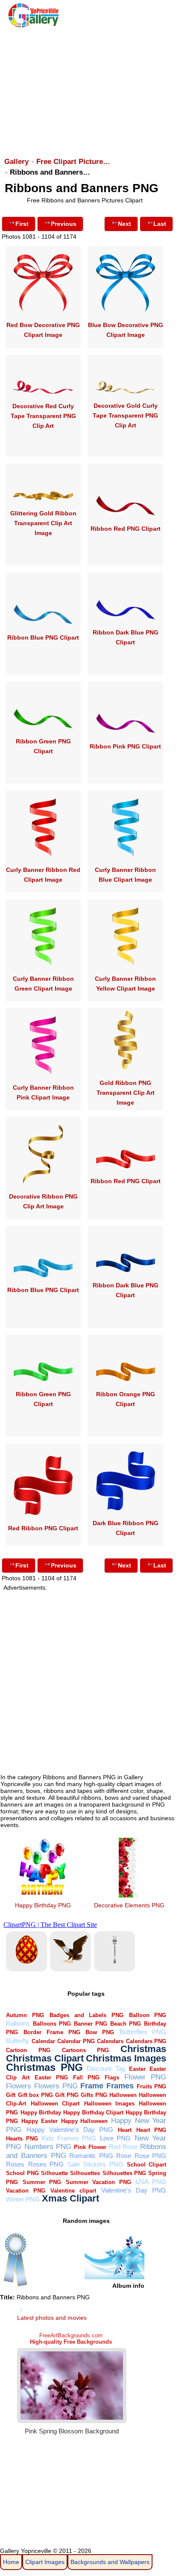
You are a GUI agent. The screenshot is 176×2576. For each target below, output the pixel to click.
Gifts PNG (94, 2095)
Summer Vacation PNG (98, 2182)
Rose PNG (151, 2156)
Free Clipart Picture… (73, 162)
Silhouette (54, 2173)
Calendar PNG (76, 2041)
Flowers (19, 2086)
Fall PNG (86, 2077)
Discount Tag (106, 2069)
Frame (92, 2086)
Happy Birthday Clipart (93, 2113)
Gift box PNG (35, 2095)
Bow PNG (100, 2032)
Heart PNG (151, 2130)
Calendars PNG (146, 2041)
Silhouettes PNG (124, 2173)
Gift (11, 2095)
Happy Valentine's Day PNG (70, 2130)
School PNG (22, 2173)
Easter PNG (51, 2077)
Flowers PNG (56, 2086)
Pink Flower (90, 2147)
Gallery (16, 162)
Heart (125, 2130)
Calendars (110, 2041)
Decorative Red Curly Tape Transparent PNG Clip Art (43, 416)
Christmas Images (126, 2058)
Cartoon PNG (28, 2050)
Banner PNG (91, 2024)
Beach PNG (126, 2024)
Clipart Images (45, 2562)
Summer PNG (42, 2182)
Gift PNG (67, 2095)
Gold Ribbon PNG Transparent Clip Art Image (126, 1093)
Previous (64, 224)
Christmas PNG (44, 2067)
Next (125, 224)
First (22, 224)
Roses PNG (46, 2164)
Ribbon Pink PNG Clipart (125, 746)
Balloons (18, 2023)
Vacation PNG (26, 2191)
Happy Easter (40, 2121)
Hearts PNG (22, 2139)
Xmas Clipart (70, 2198)
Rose (124, 2156)
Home (11, 2562)
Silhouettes (85, 2173)
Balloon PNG (148, 2015)
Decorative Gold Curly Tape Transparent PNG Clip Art (125, 415)
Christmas (143, 2049)
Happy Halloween (85, 2121)
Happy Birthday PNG (43, 1905)
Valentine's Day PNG (134, 2190)
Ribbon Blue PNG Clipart (43, 637)
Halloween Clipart (55, 2104)
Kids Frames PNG (69, 2138)
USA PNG (151, 2182)
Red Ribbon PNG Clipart (43, 1528)
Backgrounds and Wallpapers (110, 2562)
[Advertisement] (87, 88)
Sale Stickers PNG (95, 2164)
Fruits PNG (152, 2086)
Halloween (123, 2095)
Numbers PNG (48, 2147)
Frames (120, 2086)
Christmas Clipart (45, 2058)
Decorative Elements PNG (129, 1905)
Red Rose (123, 2147)
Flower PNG (145, 2077)
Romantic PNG (91, 2156)
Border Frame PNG (52, 2032)
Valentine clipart (73, 2191)
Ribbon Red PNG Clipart (126, 529)
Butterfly (18, 2041)
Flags (112, 2077)
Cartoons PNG (85, 2050)
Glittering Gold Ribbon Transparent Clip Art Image (43, 523)
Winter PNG (23, 2199)
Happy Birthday (41, 2113)
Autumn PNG (25, 2015)
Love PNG (116, 2138)
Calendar (43, 2041)
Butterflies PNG (143, 2032)
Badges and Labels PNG (87, 2015)
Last (160, 224)
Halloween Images (109, 2104)
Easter (137, 2069)
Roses (15, 2164)
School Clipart (147, 2165)
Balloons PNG (52, 2024)
